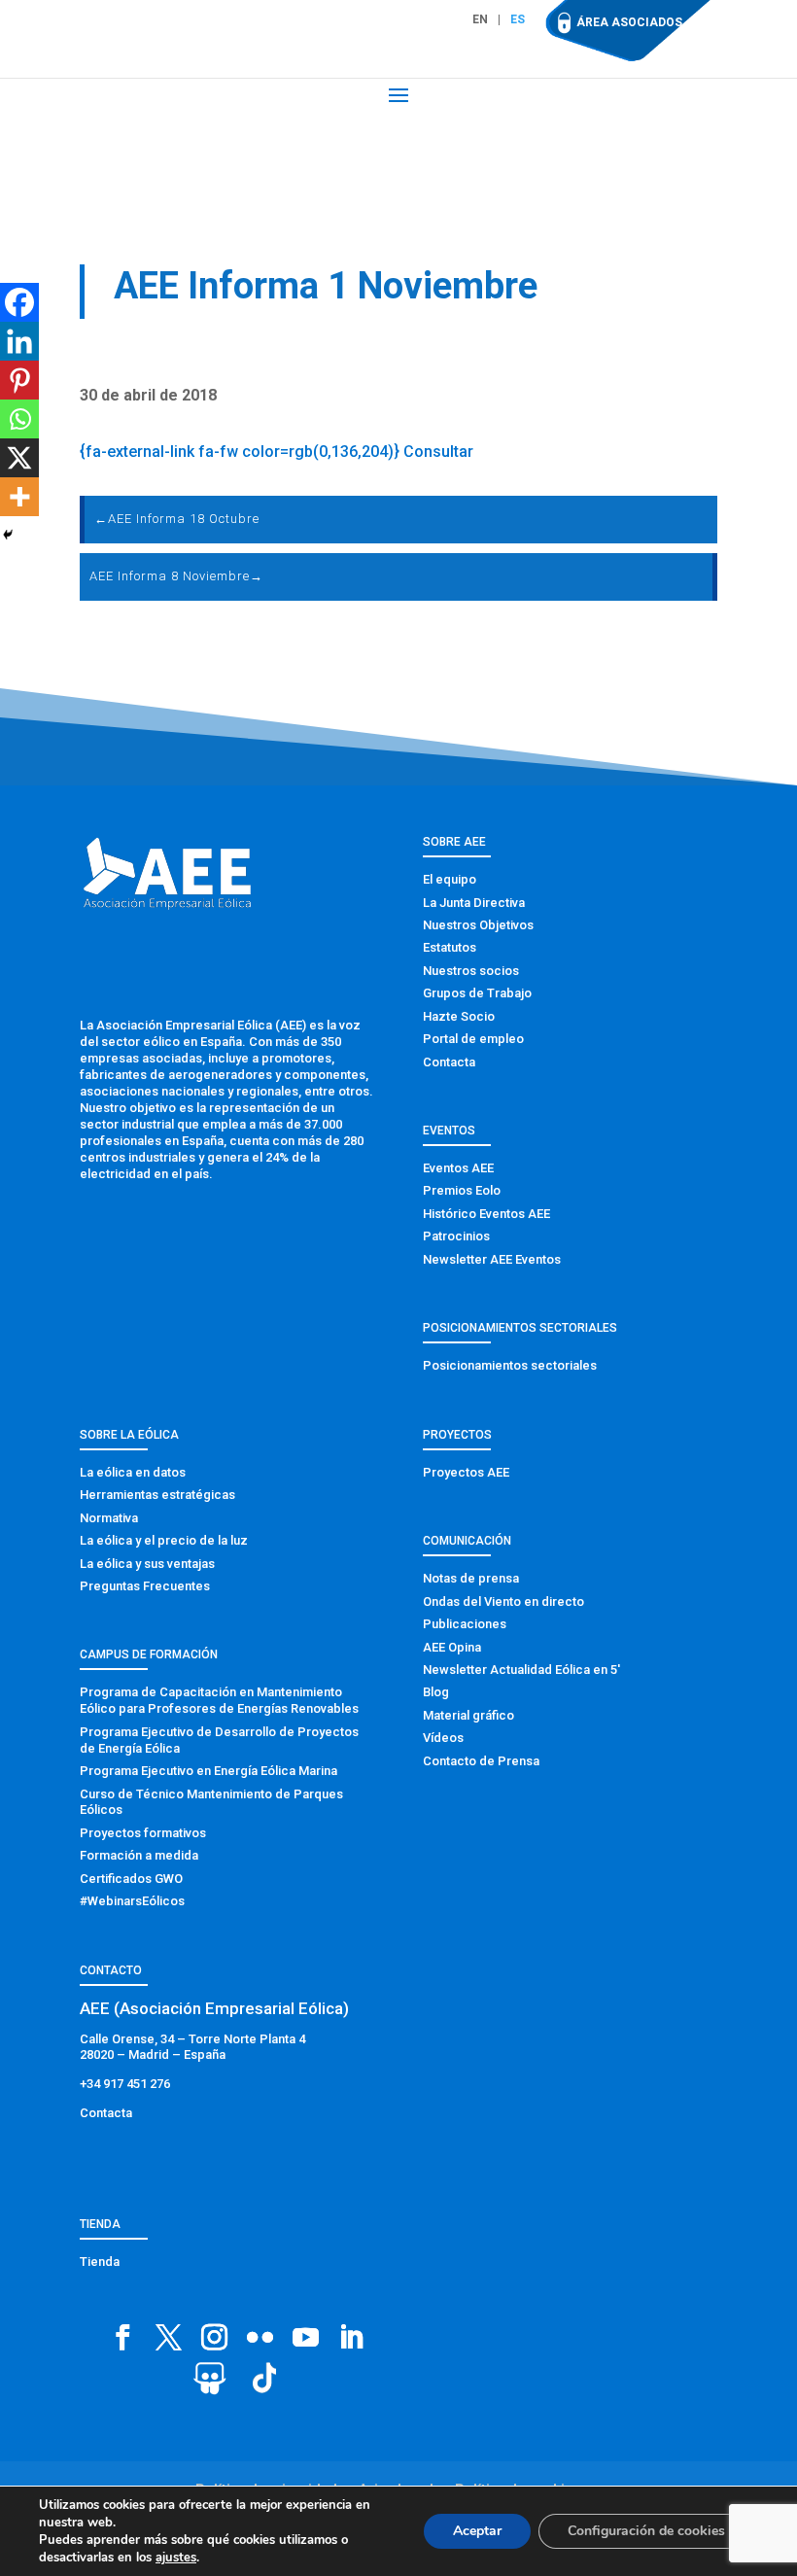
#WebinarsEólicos (132, 1901)
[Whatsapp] (19, 419)
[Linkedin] (19, 341)
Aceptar (477, 2531)
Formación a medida (139, 1855)
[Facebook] (19, 302)
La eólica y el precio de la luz (164, 1540)
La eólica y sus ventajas (147, 1564)
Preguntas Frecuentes (145, 1586)
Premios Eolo (462, 1190)
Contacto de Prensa (481, 1761)
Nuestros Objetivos (478, 925)
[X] (19, 458)
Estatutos (450, 947)
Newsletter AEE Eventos (492, 1259)
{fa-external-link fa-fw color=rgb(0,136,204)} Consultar (277, 452)
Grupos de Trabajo (477, 993)
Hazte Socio (459, 1016)
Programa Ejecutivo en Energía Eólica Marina (208, 1771)
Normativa (109, 1518)
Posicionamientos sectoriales (510, 1365)
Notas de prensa (471, 1578)
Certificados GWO (131, 1879)
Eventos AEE (458, 1168)
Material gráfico (468, 1715)
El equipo (450, 879)
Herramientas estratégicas (157, 1495)
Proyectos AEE (466, 1472)
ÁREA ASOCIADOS (629, 22)
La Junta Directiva (474, 903)
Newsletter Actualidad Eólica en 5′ (521, 1670)
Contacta (449, 1062)
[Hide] (8, 535)
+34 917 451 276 (125, 2084)
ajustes (176, 2558)
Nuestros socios (471, 971)
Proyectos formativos (143, 1833)
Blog (436, 1692)
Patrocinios (456, 1236)
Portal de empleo (473, 1039)
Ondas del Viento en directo (503, 1601)
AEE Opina (452, 1647)
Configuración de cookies (646, 2531)
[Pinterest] (19, 380)
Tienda (100, 2262)
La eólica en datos (133, 1472)
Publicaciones (465, 1624)
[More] (19, 497)
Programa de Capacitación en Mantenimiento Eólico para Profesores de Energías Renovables (219, 1700)
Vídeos (443, 1738)
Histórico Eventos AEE (486, 1214)
